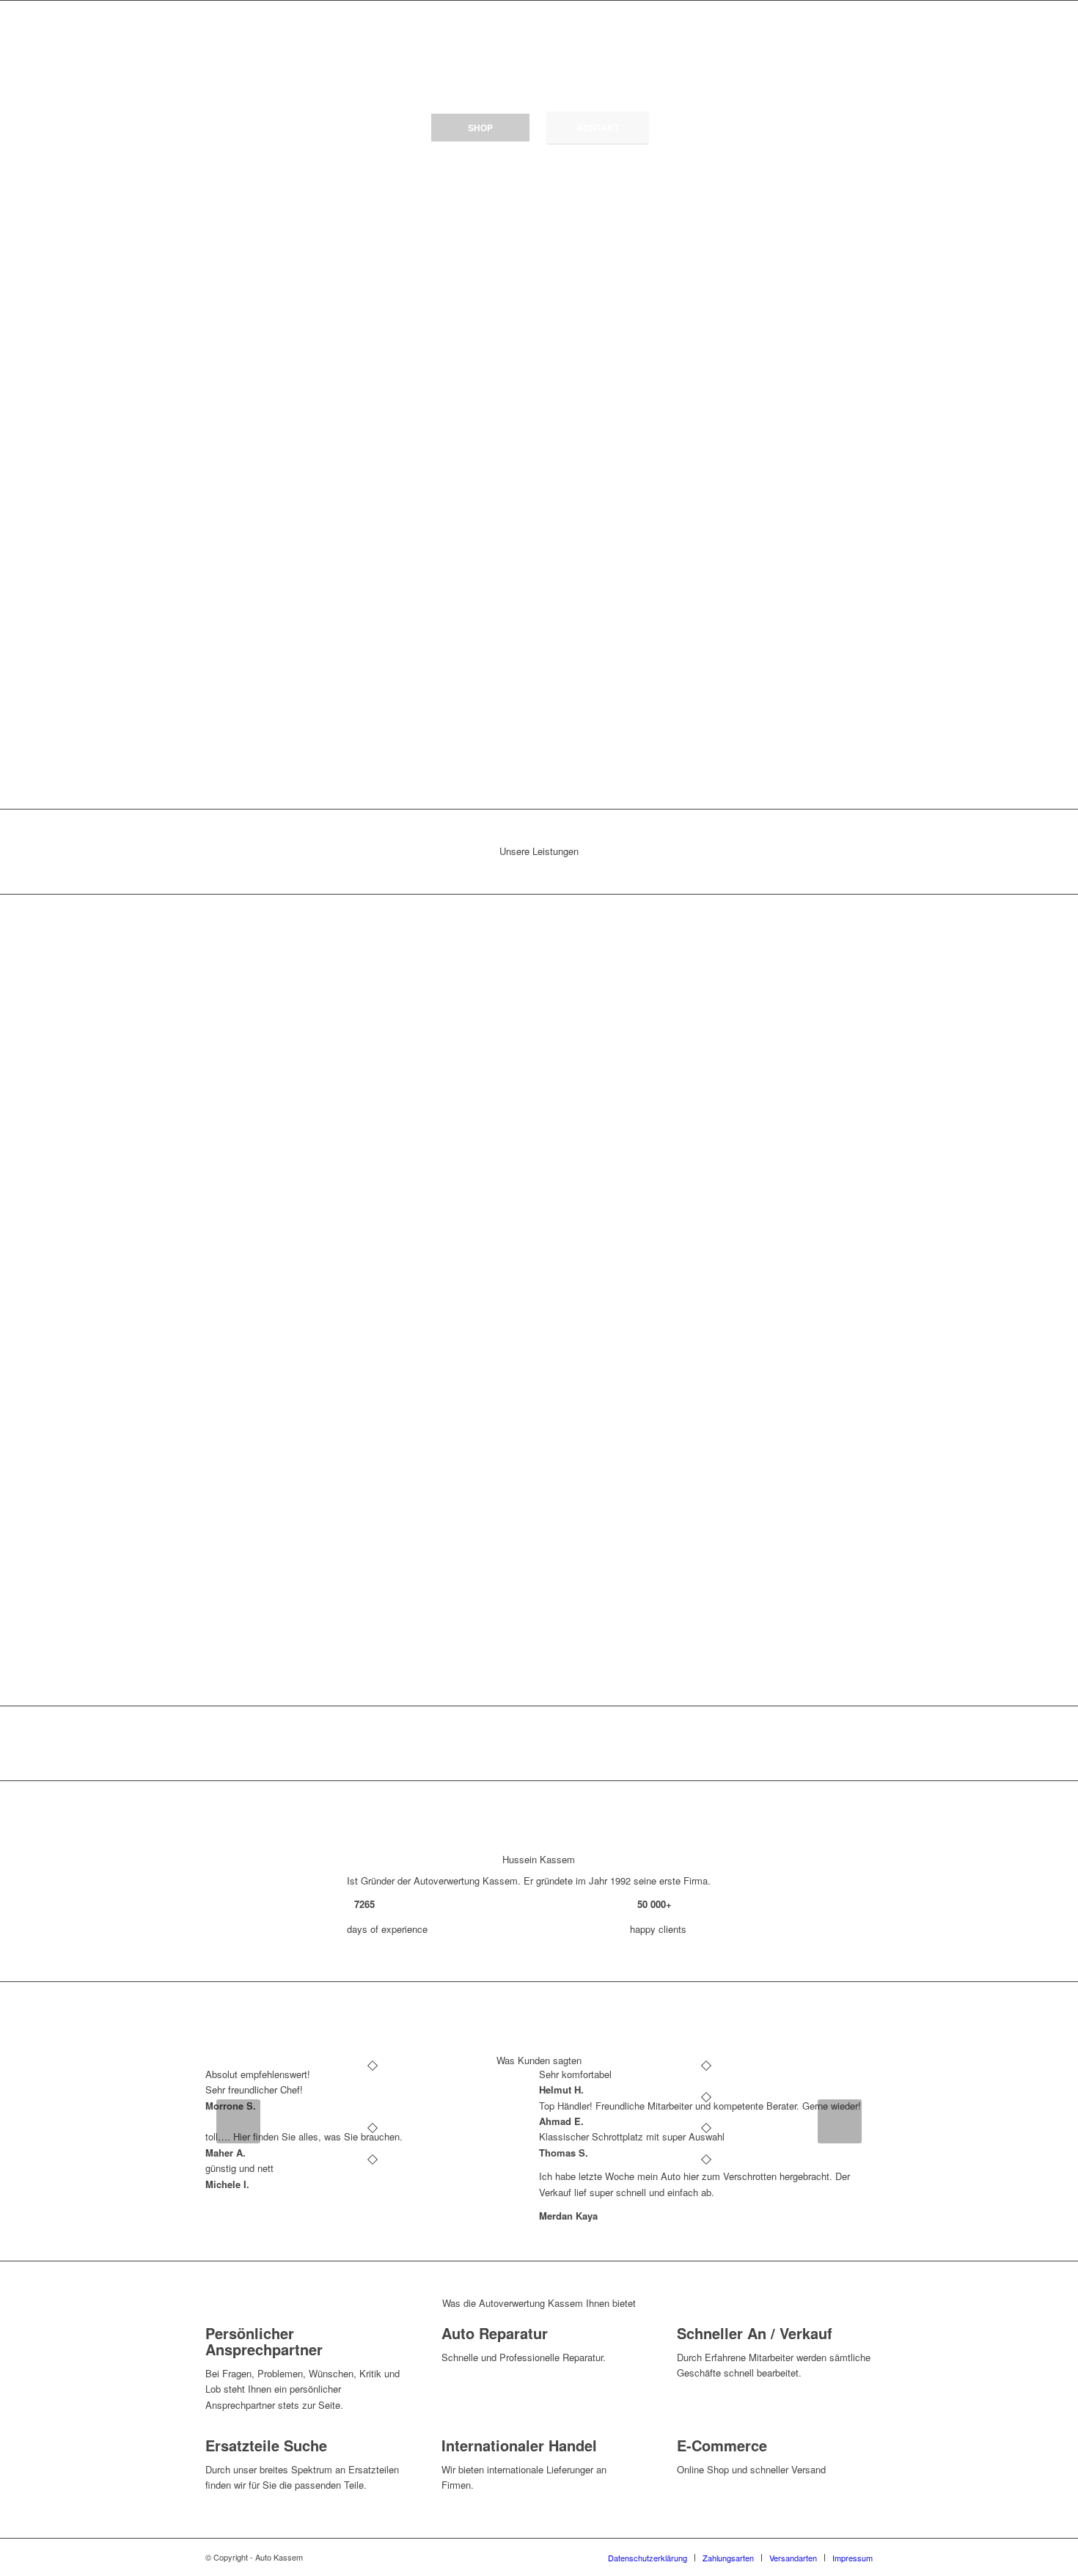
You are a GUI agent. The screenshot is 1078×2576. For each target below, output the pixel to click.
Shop (480, 128)
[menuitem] (648, 2558)
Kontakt (598, 128)
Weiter (840, 2121)
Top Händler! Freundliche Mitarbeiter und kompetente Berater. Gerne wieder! (700, 2106)
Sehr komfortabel (575, 2074)
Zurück (238, 2121)
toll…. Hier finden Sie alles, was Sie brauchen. (304, 2136)
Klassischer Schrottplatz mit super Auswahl (632, 2136)
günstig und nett (239, 2168)
